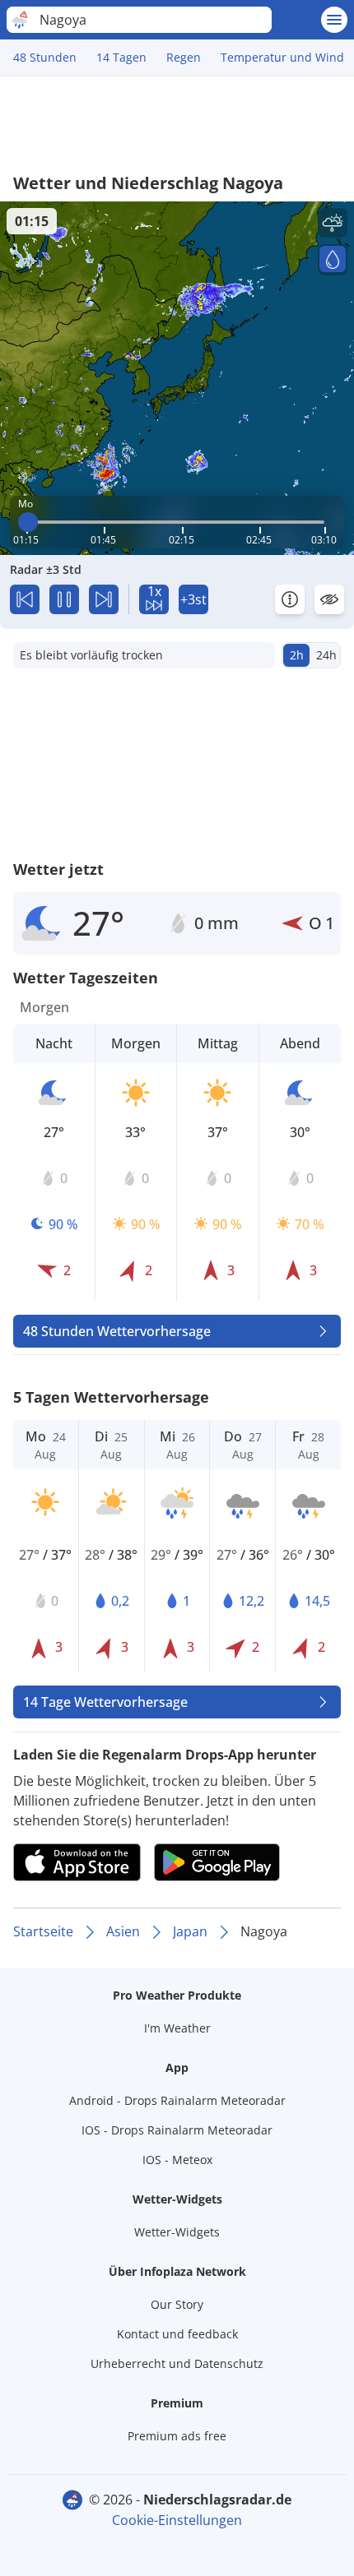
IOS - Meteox (177, 2160)
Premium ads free (177, 2436)
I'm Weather (177, 2028)
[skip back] (25, 599)
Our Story (177, 2304)
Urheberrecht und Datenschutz (177, 2363)
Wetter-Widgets (177, 2232)
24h (326, 655)
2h (297, 655)
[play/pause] (64, 599)
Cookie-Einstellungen (177, 2520)
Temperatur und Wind (282, 57)
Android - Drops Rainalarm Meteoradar (177, 2100)
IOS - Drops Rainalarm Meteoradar (177, 2130)
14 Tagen (121, 57)
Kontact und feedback (177, 2334)
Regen (184, 57)
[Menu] (334, 20)
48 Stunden (45, 57)
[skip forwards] (104, 599)
